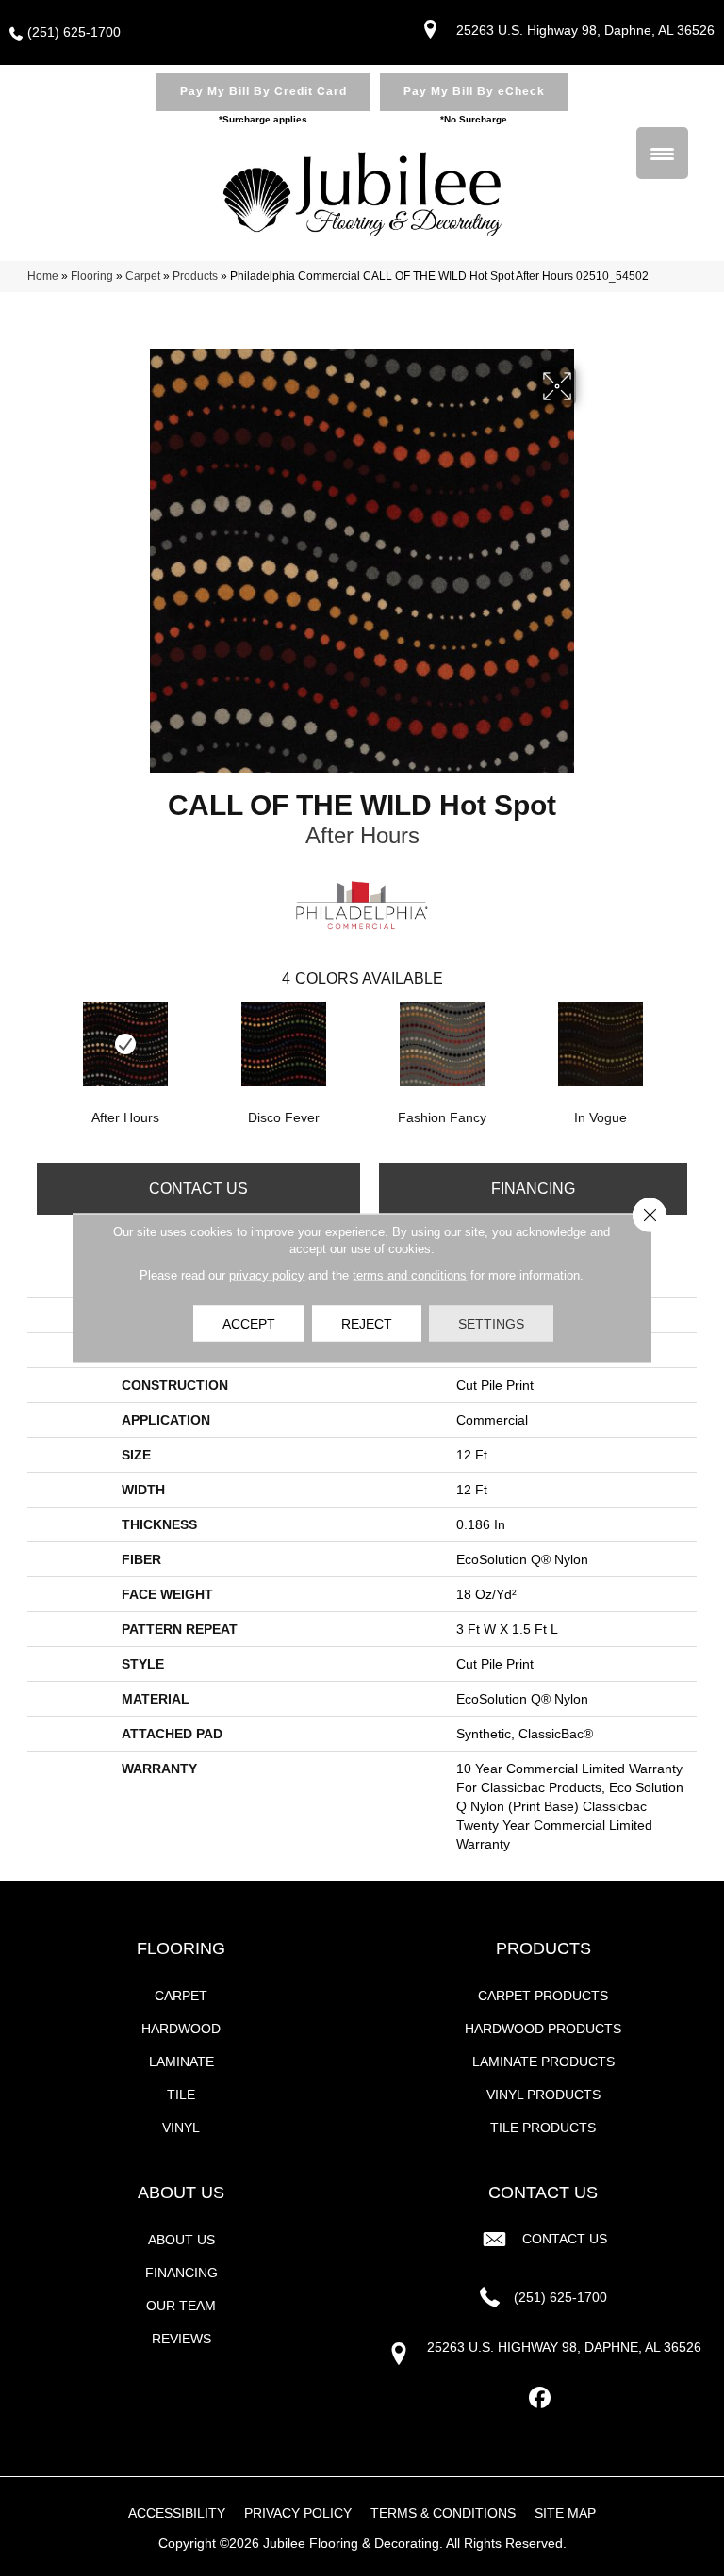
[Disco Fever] (284, 1044)
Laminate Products (543, 2062)
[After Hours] (125, 1044)
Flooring (92, 276)
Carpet (143, 276)
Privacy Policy (298, 2513)
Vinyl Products (543, 2095)
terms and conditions (410, 1275)
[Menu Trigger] (662, 153)
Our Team (181, 2306)
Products (195, 276)
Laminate (181, 2062)
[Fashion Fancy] (442, 1044)
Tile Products (543, 2128)
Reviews (181, 2339)
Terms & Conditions (443, 2513)
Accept (249, 1324)
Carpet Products (543, 1996)
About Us (181, 2240)
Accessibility (177, 2513)
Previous (37, 1042)
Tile (181, 2095)
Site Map (565, 2513)
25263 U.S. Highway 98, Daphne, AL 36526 (585, 30)
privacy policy (267, 1275)
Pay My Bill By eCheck (474, 91)
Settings (491, 1324)
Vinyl (181, 2128)
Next (687, 1042)
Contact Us (198, 1189)
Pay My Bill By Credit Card (263, 91)
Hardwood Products (543, 2029)
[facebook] (541, 2398)
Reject (367, 1324)
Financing (533, 1189)
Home (43, 276)
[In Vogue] (601, 1044)
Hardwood (181, 2029)
